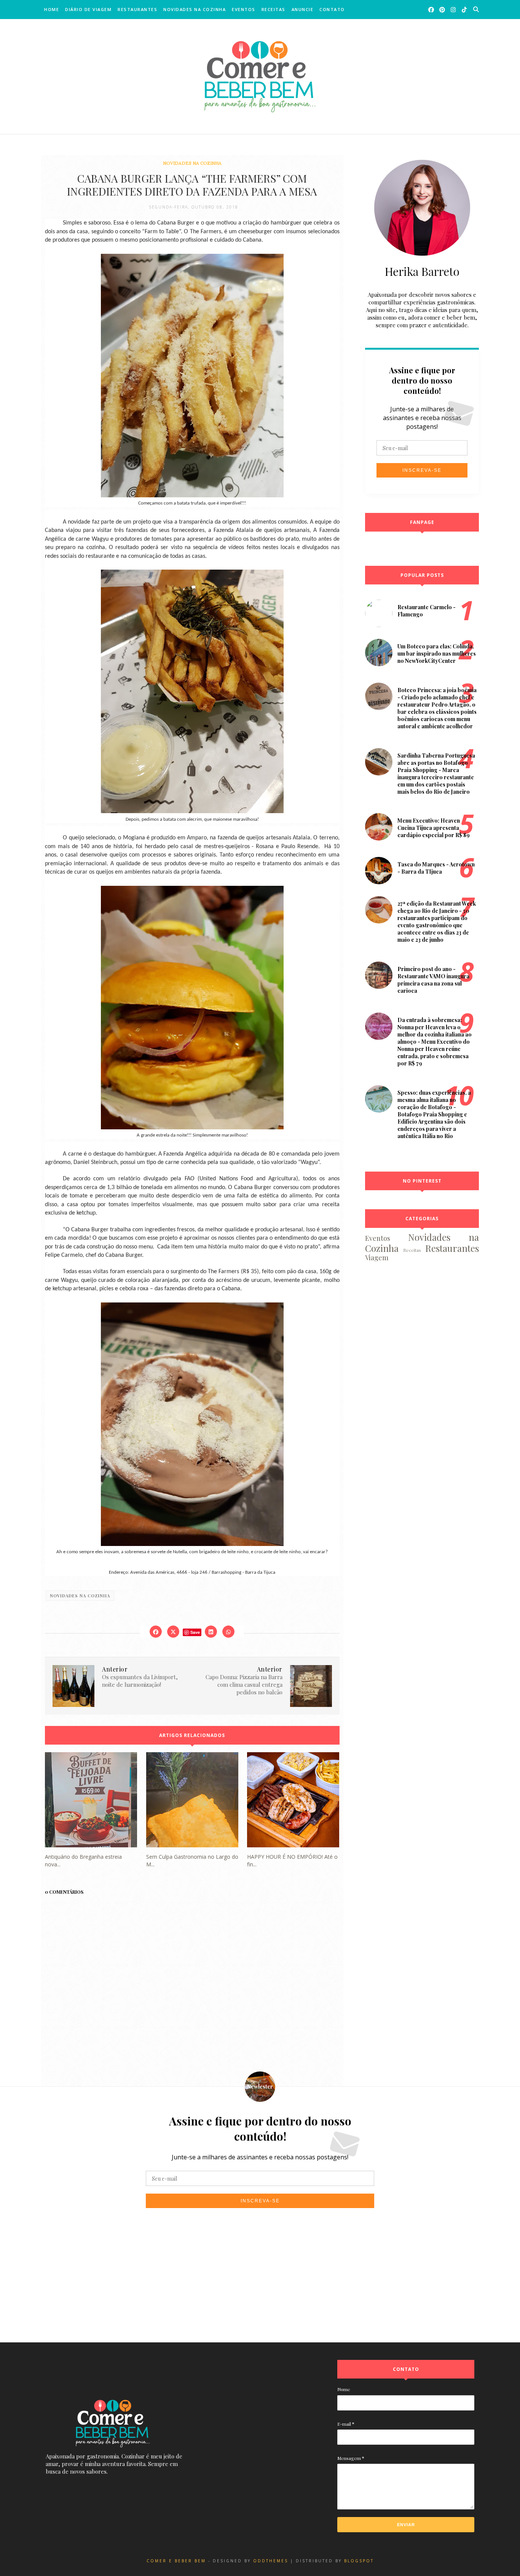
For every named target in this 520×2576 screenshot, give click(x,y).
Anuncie (303, 9)
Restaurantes (137, 9)
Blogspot (359, 2561)
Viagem (377, 1258)
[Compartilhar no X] (173, 1632)
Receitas (274, 9)
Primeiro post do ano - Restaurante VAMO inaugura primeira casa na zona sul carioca (433, 980)
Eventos (244, 9)
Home (52, 9)
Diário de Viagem (88, 9)
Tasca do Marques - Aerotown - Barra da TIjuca (436, 868)
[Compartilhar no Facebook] (156, 1632)
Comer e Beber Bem (176, 2561)
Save (195, 1632)
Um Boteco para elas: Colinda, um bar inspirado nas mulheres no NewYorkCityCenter (437, 654)
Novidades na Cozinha (195, 9)
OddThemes (271, 2561)
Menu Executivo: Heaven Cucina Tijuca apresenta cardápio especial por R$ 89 (434, 828)
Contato (332, 9)
